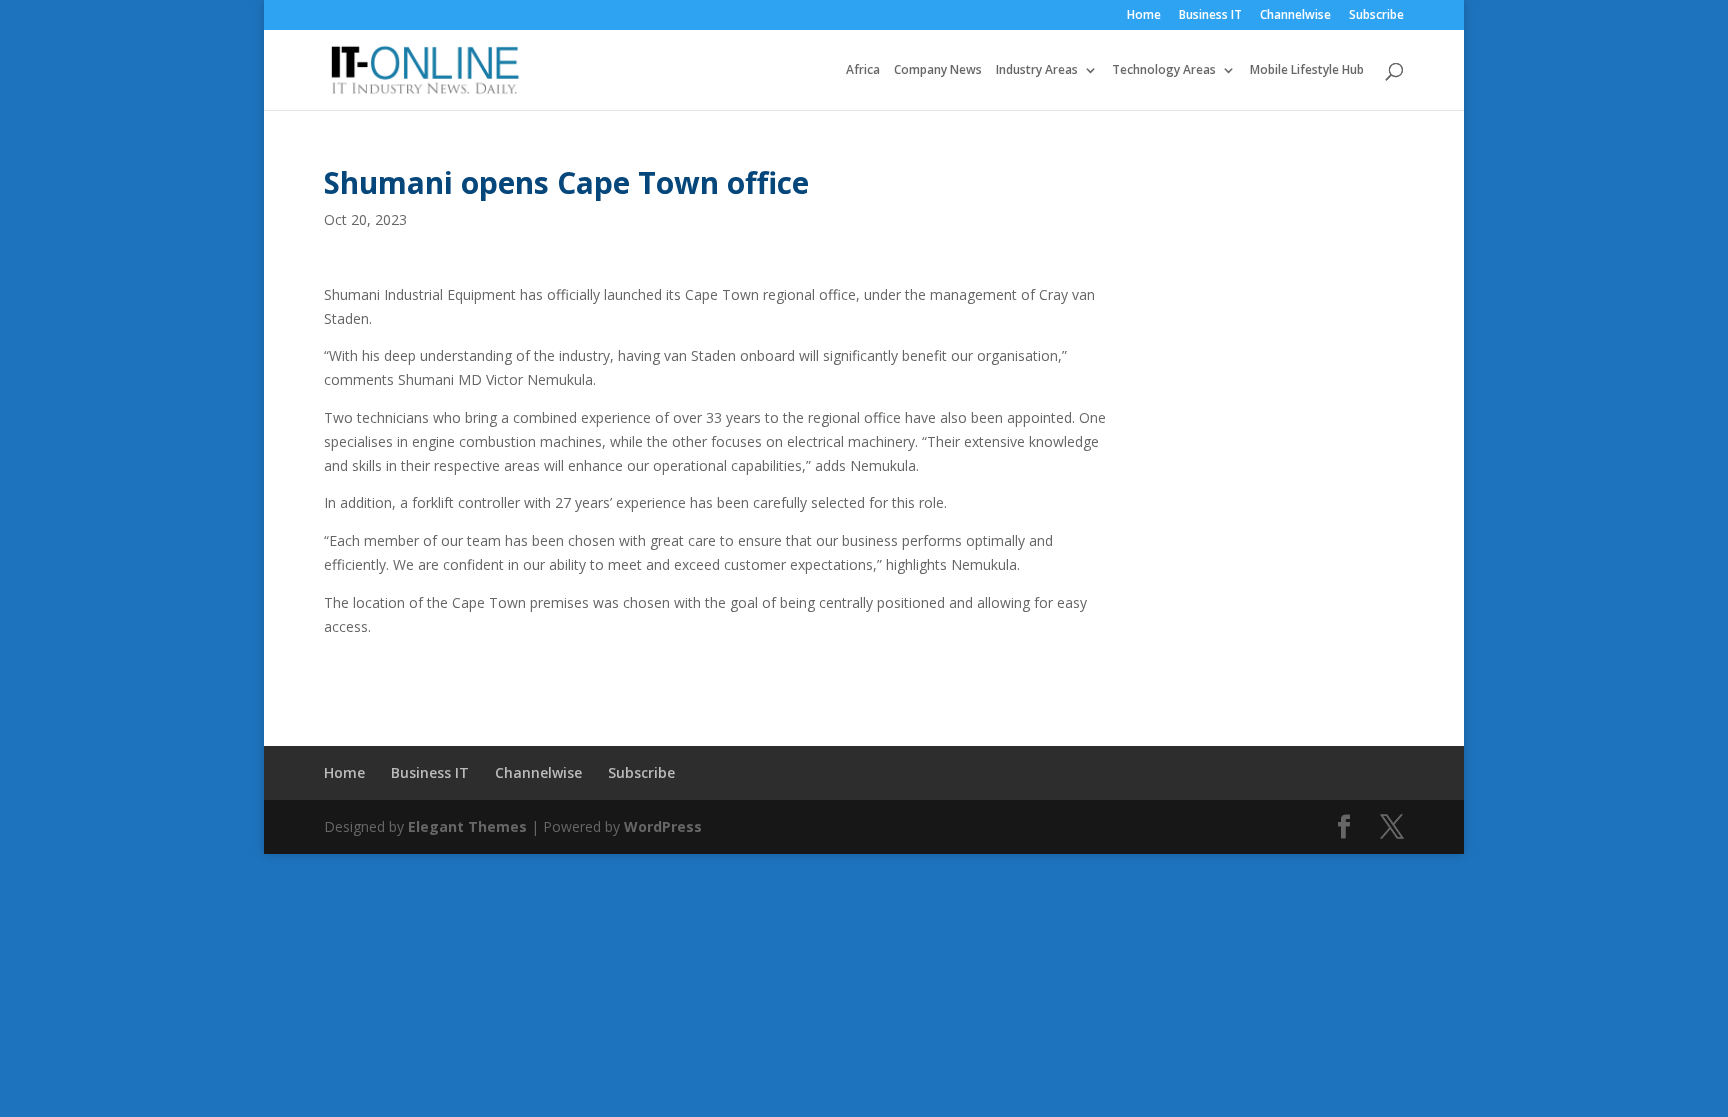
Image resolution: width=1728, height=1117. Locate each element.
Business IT (1210, 16)
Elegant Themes (467, 826)
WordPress (663, 826)
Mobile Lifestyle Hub (1307, 70)
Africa (863, 70)
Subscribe (1376, 16)
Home (1144, 16)
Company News (938, 70)
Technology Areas (1164, 70)
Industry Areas (1037, 70)
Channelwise (1295, 16)
